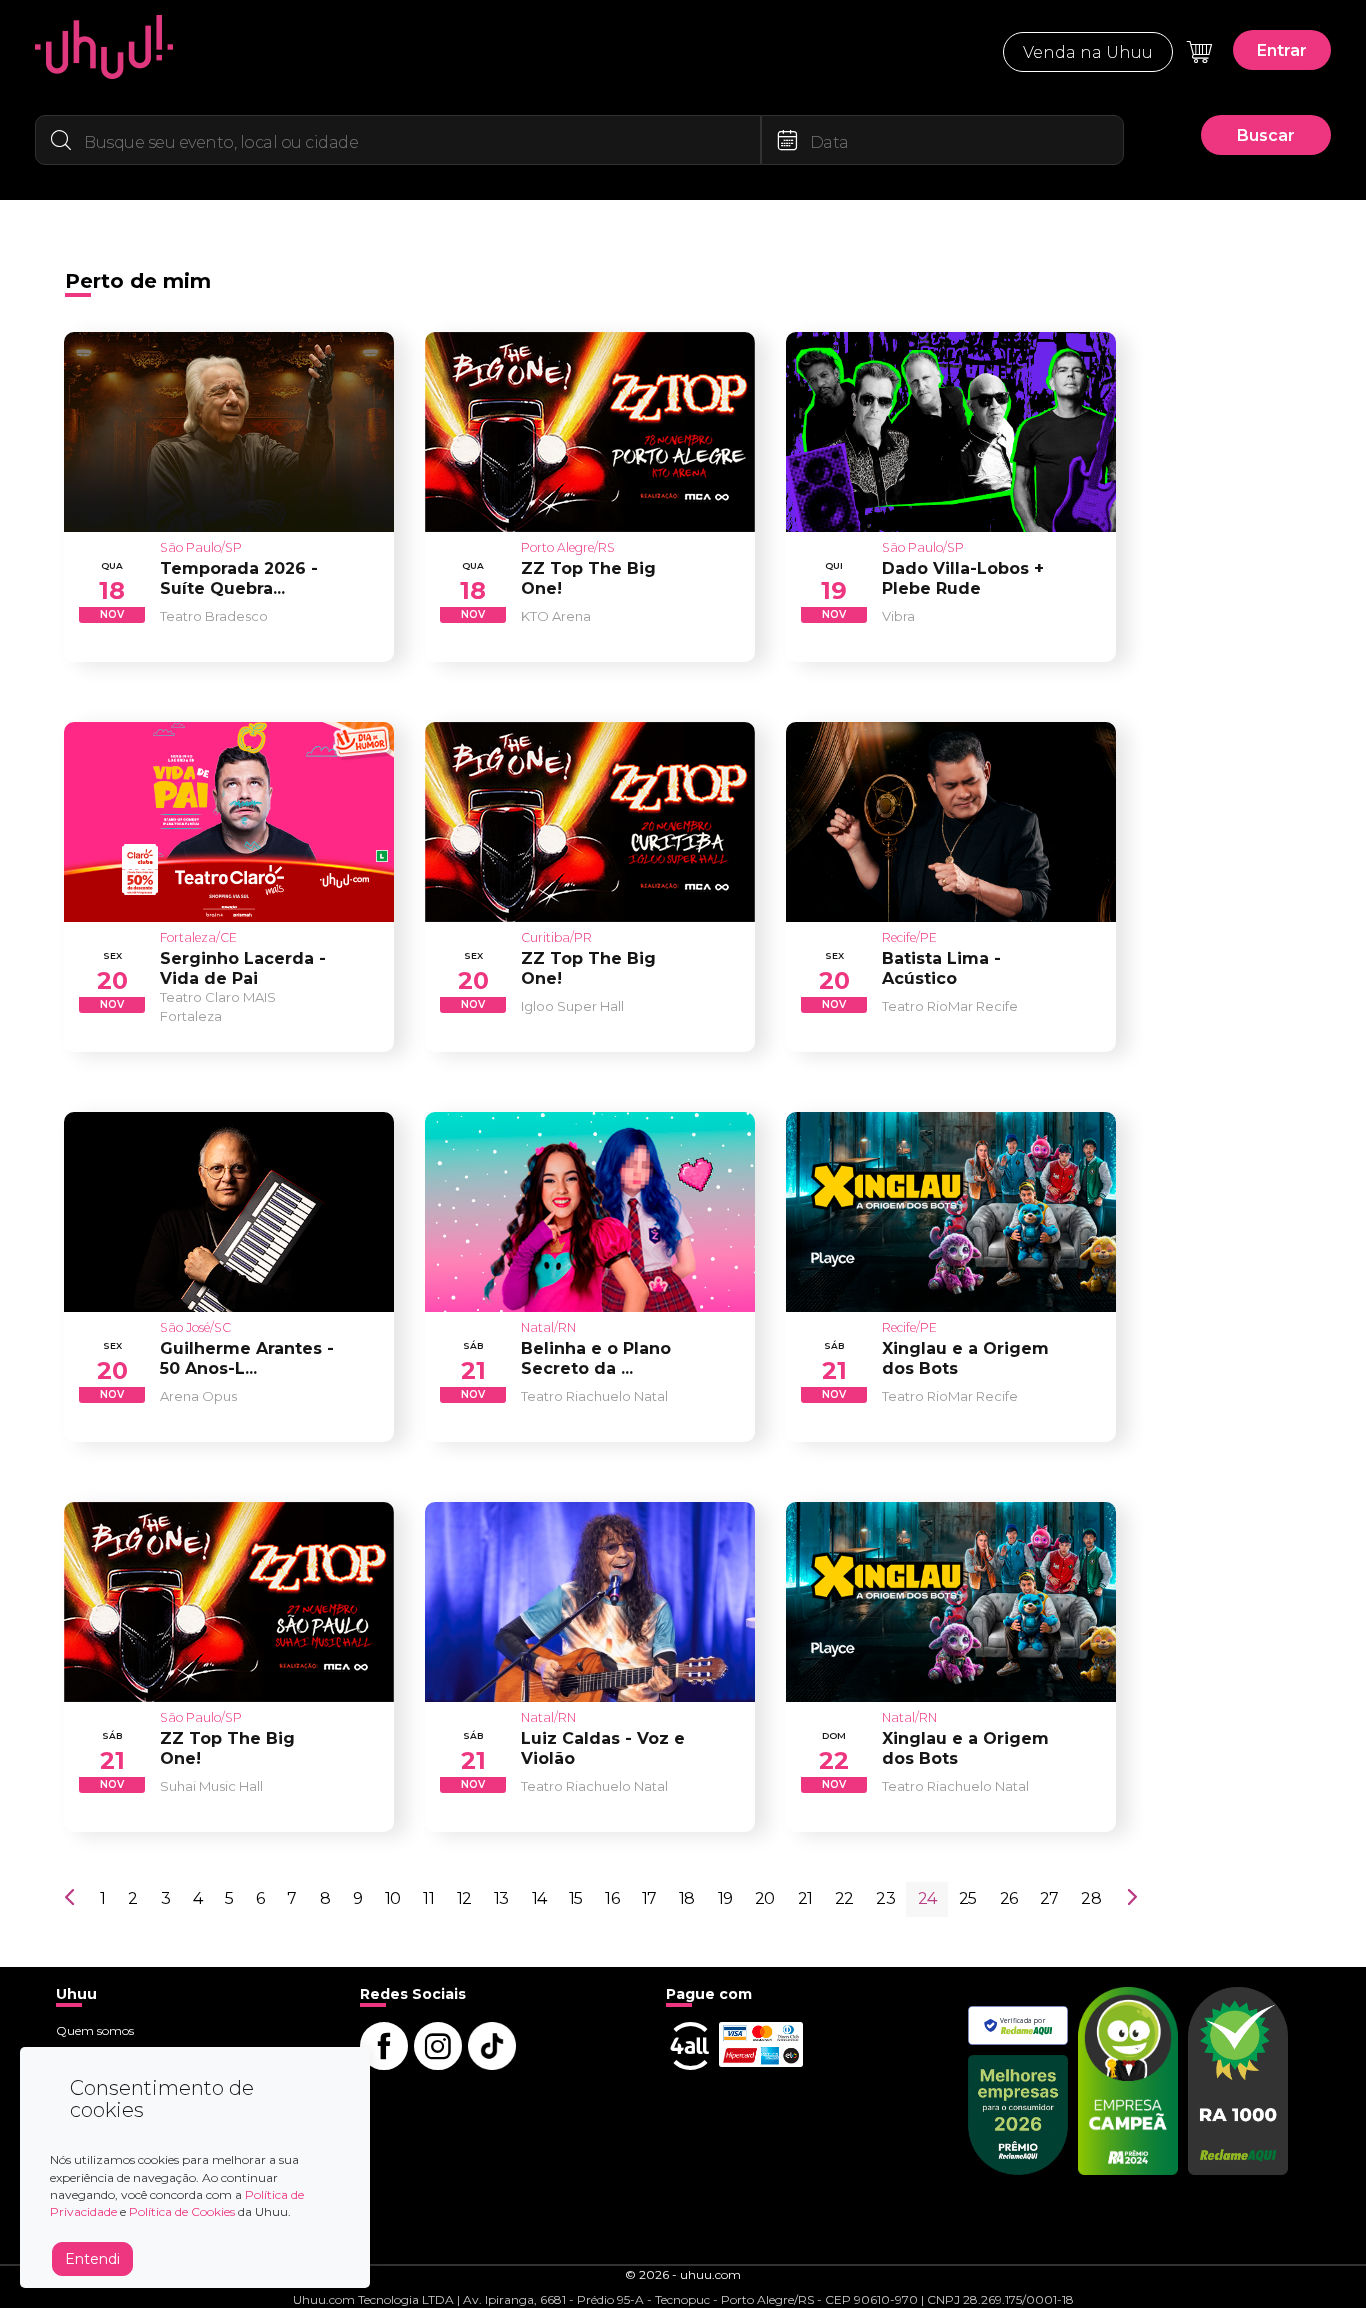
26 (1008, 1898)
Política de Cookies (182, 2211)
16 (611, 1898)
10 (392, 1898)
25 (967, 1898)
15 (575, 1898)
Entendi (92, 2259)
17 (649, 1898)
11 (428, 1898)
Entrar (1282, 50)
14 (539, 1898)
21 (805, 1898)
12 (464, 1898)
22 (844, 1898)
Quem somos (95, 2030)
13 (501, 1898)
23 (885, 1898)
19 (725, 1898)
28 (1090, 1898)
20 (764, 1898)
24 (927, 1898)
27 (1049, 1898)
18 (686, 1898)
